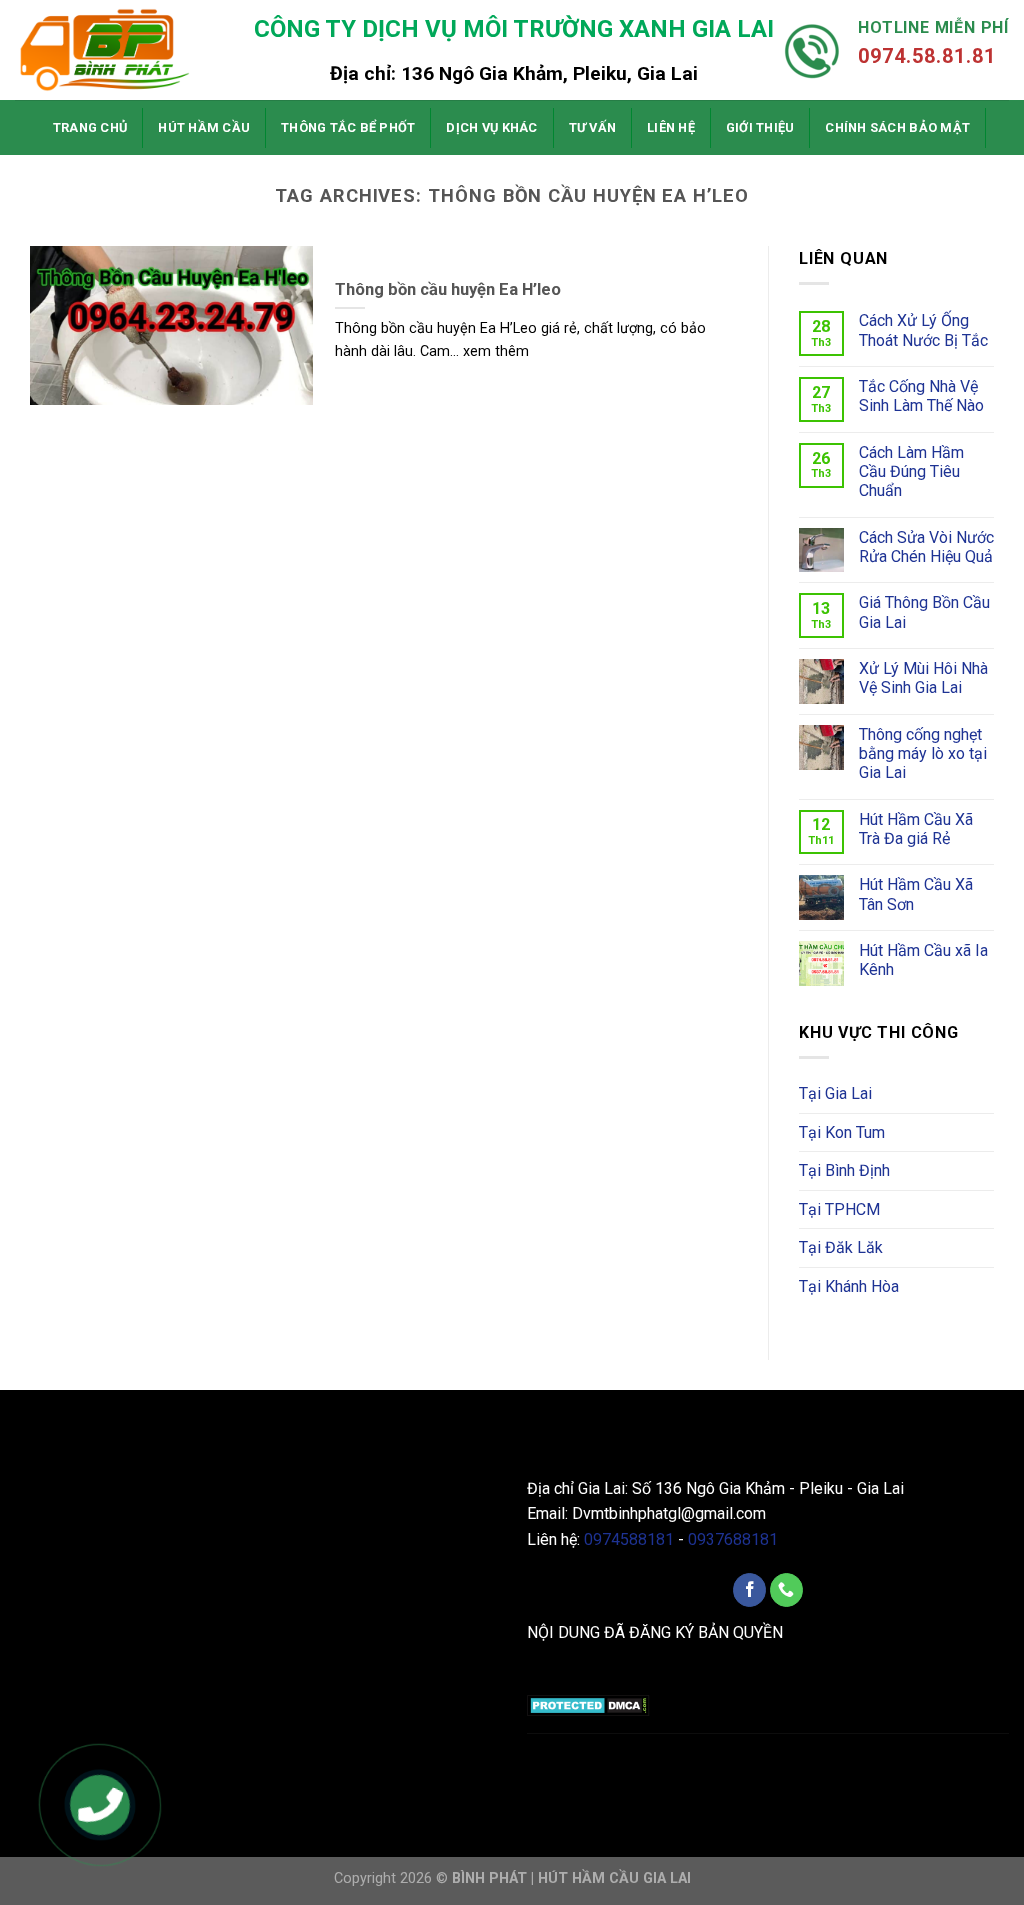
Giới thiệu (760, 127)
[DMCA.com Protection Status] (588, 1704)
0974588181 (629, 1539)
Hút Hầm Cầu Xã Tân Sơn (916, 894)
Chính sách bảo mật (897, 127)
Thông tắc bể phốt (348, 127)
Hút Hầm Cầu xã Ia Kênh (923, 960)
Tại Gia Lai (835, 1093)
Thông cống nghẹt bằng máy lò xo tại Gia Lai (923, 753)
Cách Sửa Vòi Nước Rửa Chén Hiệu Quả (926, 547)
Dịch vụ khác (491, 127)
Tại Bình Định (844, 1170)
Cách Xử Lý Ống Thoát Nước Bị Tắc (923, 330)
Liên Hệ (671, 127)
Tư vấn (593, 127)
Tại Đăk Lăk (841, 1247)
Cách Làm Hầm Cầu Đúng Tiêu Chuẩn (911, 471)
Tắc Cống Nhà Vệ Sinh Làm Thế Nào (921, 396)
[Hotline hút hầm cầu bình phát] (100, 1807)
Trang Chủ (90, 127)
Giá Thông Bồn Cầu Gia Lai (924, 612)
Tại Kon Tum (842, 1132)
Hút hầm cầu (204, 127)
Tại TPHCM (839, 1209)
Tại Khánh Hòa (849, 1286)
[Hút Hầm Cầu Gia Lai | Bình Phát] (115, 50)
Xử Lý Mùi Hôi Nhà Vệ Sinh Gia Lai (923, 678)
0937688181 (733, 1539)
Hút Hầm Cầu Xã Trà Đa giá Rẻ (916, 829)
